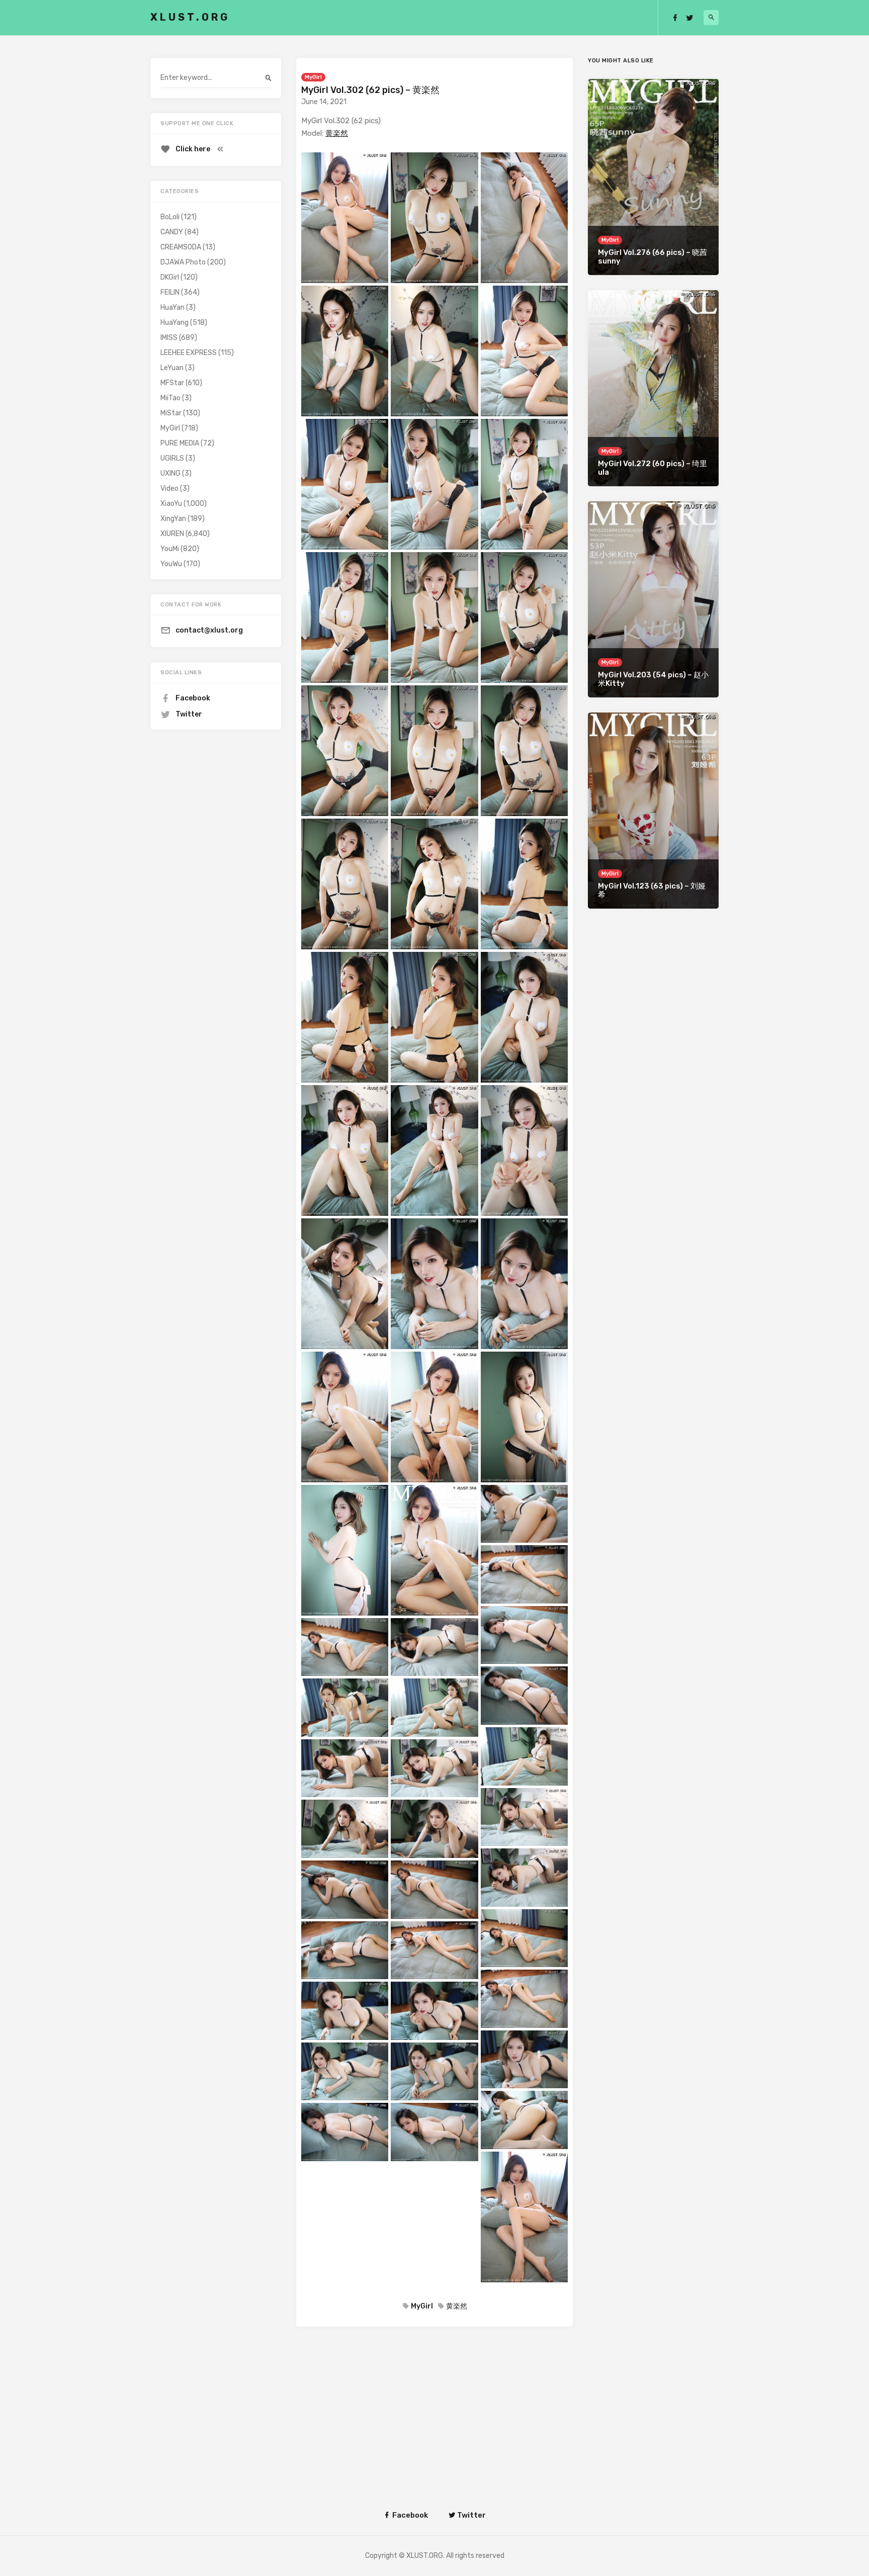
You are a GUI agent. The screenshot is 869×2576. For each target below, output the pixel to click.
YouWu (171, 564)
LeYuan (172, 368)
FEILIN (170, 292)
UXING (170, 473)
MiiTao (170, 398)
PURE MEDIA (180, 443)
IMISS (169, 338)
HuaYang (175, 323)
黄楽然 (337, 133)
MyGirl (313, 77)
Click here (193, 149)
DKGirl (170, 277)
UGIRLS (172, 458)
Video (169, 488)
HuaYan (172, 307)
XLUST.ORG (190, 17)
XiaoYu (171, 504)
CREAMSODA (181, 247)
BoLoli (170, 217)
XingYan (173, 519)
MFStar (172, 383)
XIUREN (172, 534)
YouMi (170, 549)
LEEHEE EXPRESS (189, 353)
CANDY (172, 232)
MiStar (171, 413)
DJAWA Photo (183, 262)
